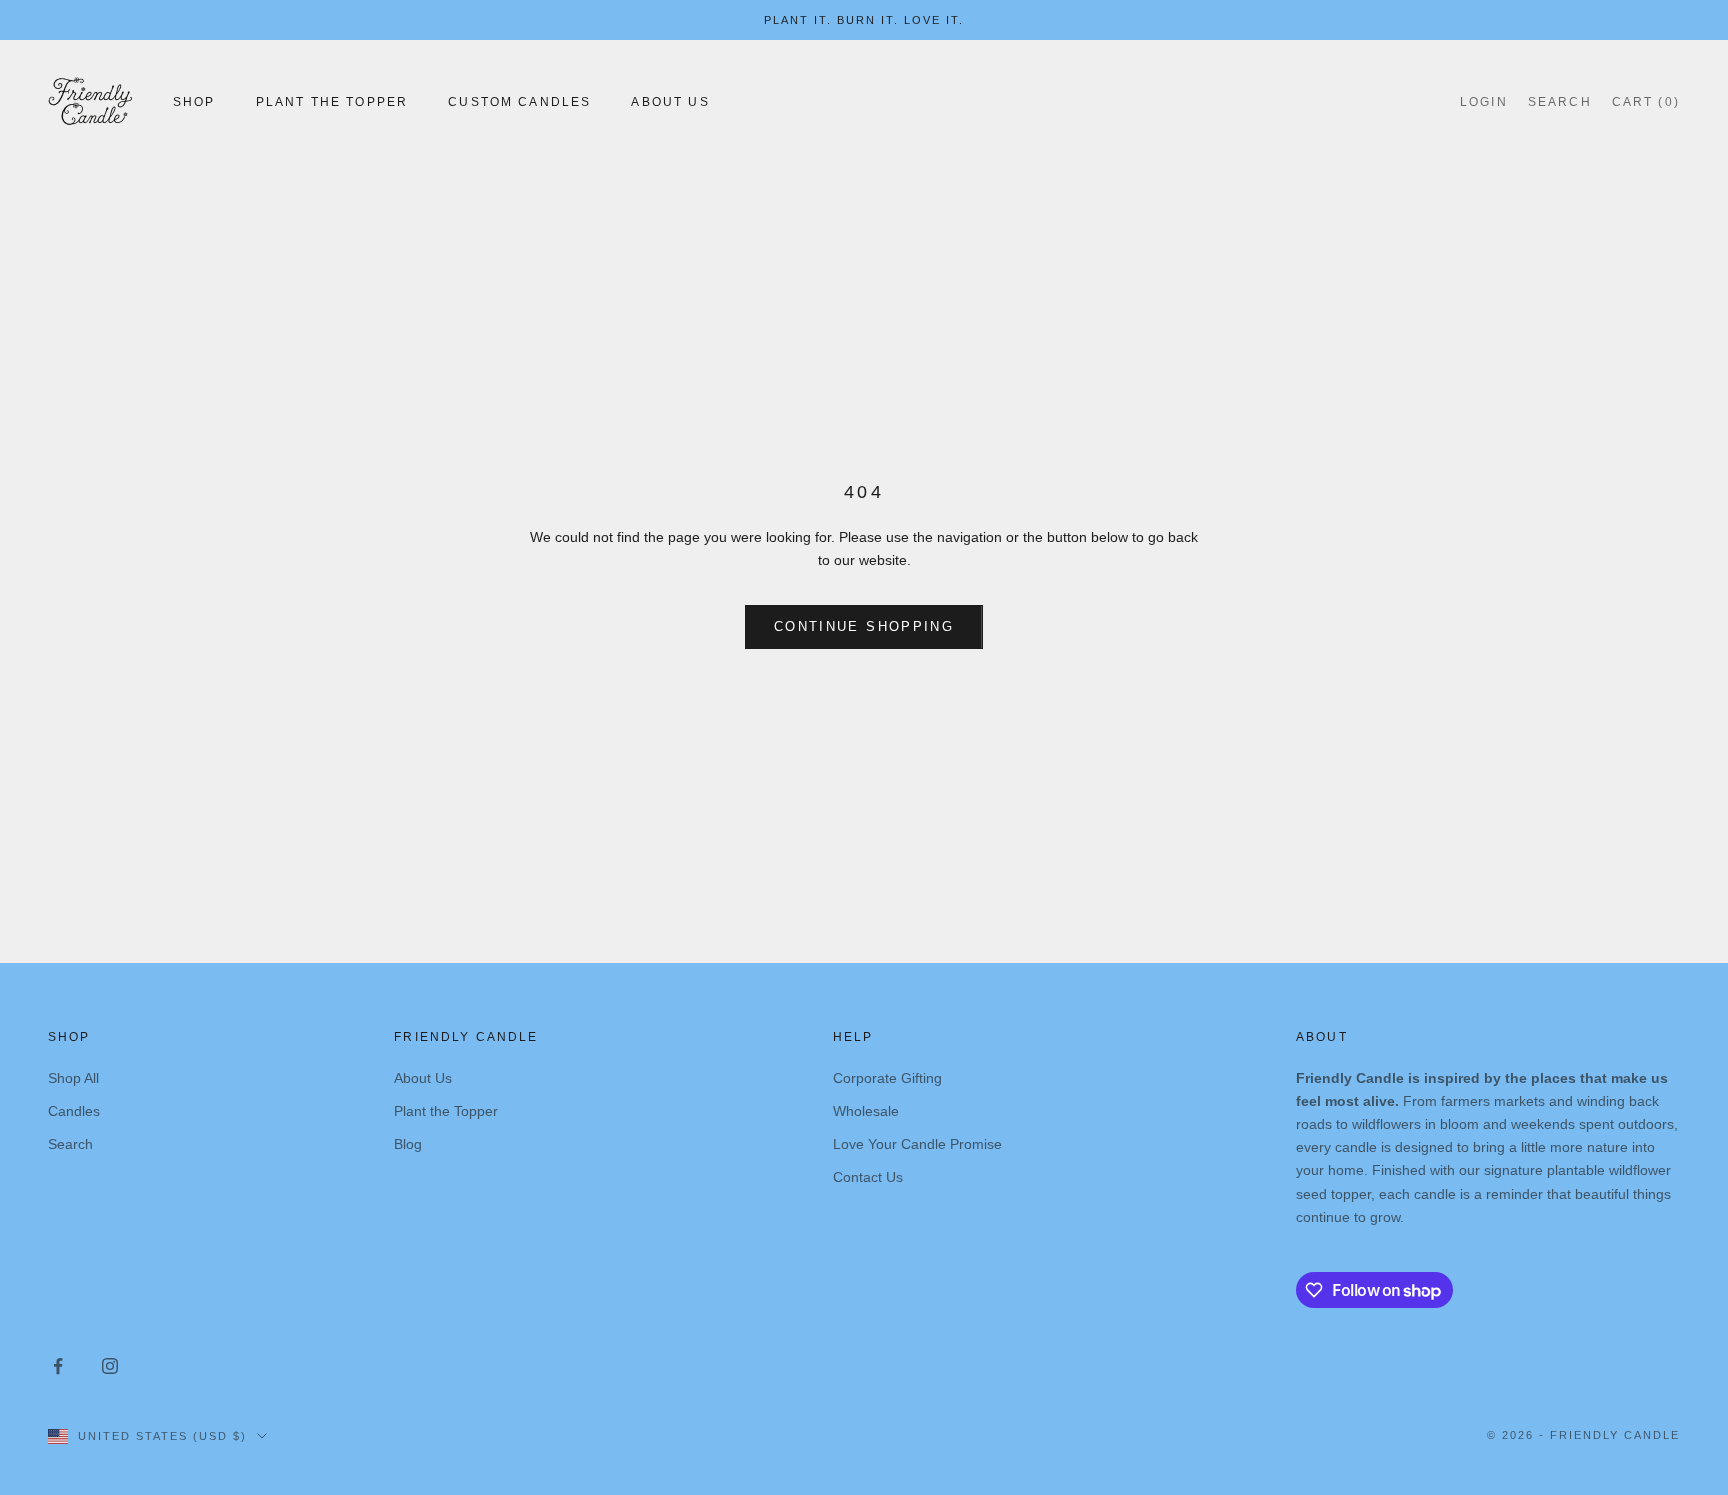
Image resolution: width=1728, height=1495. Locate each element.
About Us (670, 102)
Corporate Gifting (887, 1078)
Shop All (73, 1078)
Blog (408, 1144)
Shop (194, 102)
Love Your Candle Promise (917, 1144)
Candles (74, 1111)
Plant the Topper (446, 1111)
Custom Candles (519, 102)
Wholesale (866, 1111)
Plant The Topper (332, 102)
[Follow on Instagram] (110, 1366)
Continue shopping (864, 626)
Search (70, 1144)
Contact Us (868, 1177)
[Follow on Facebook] (58, 1366)
